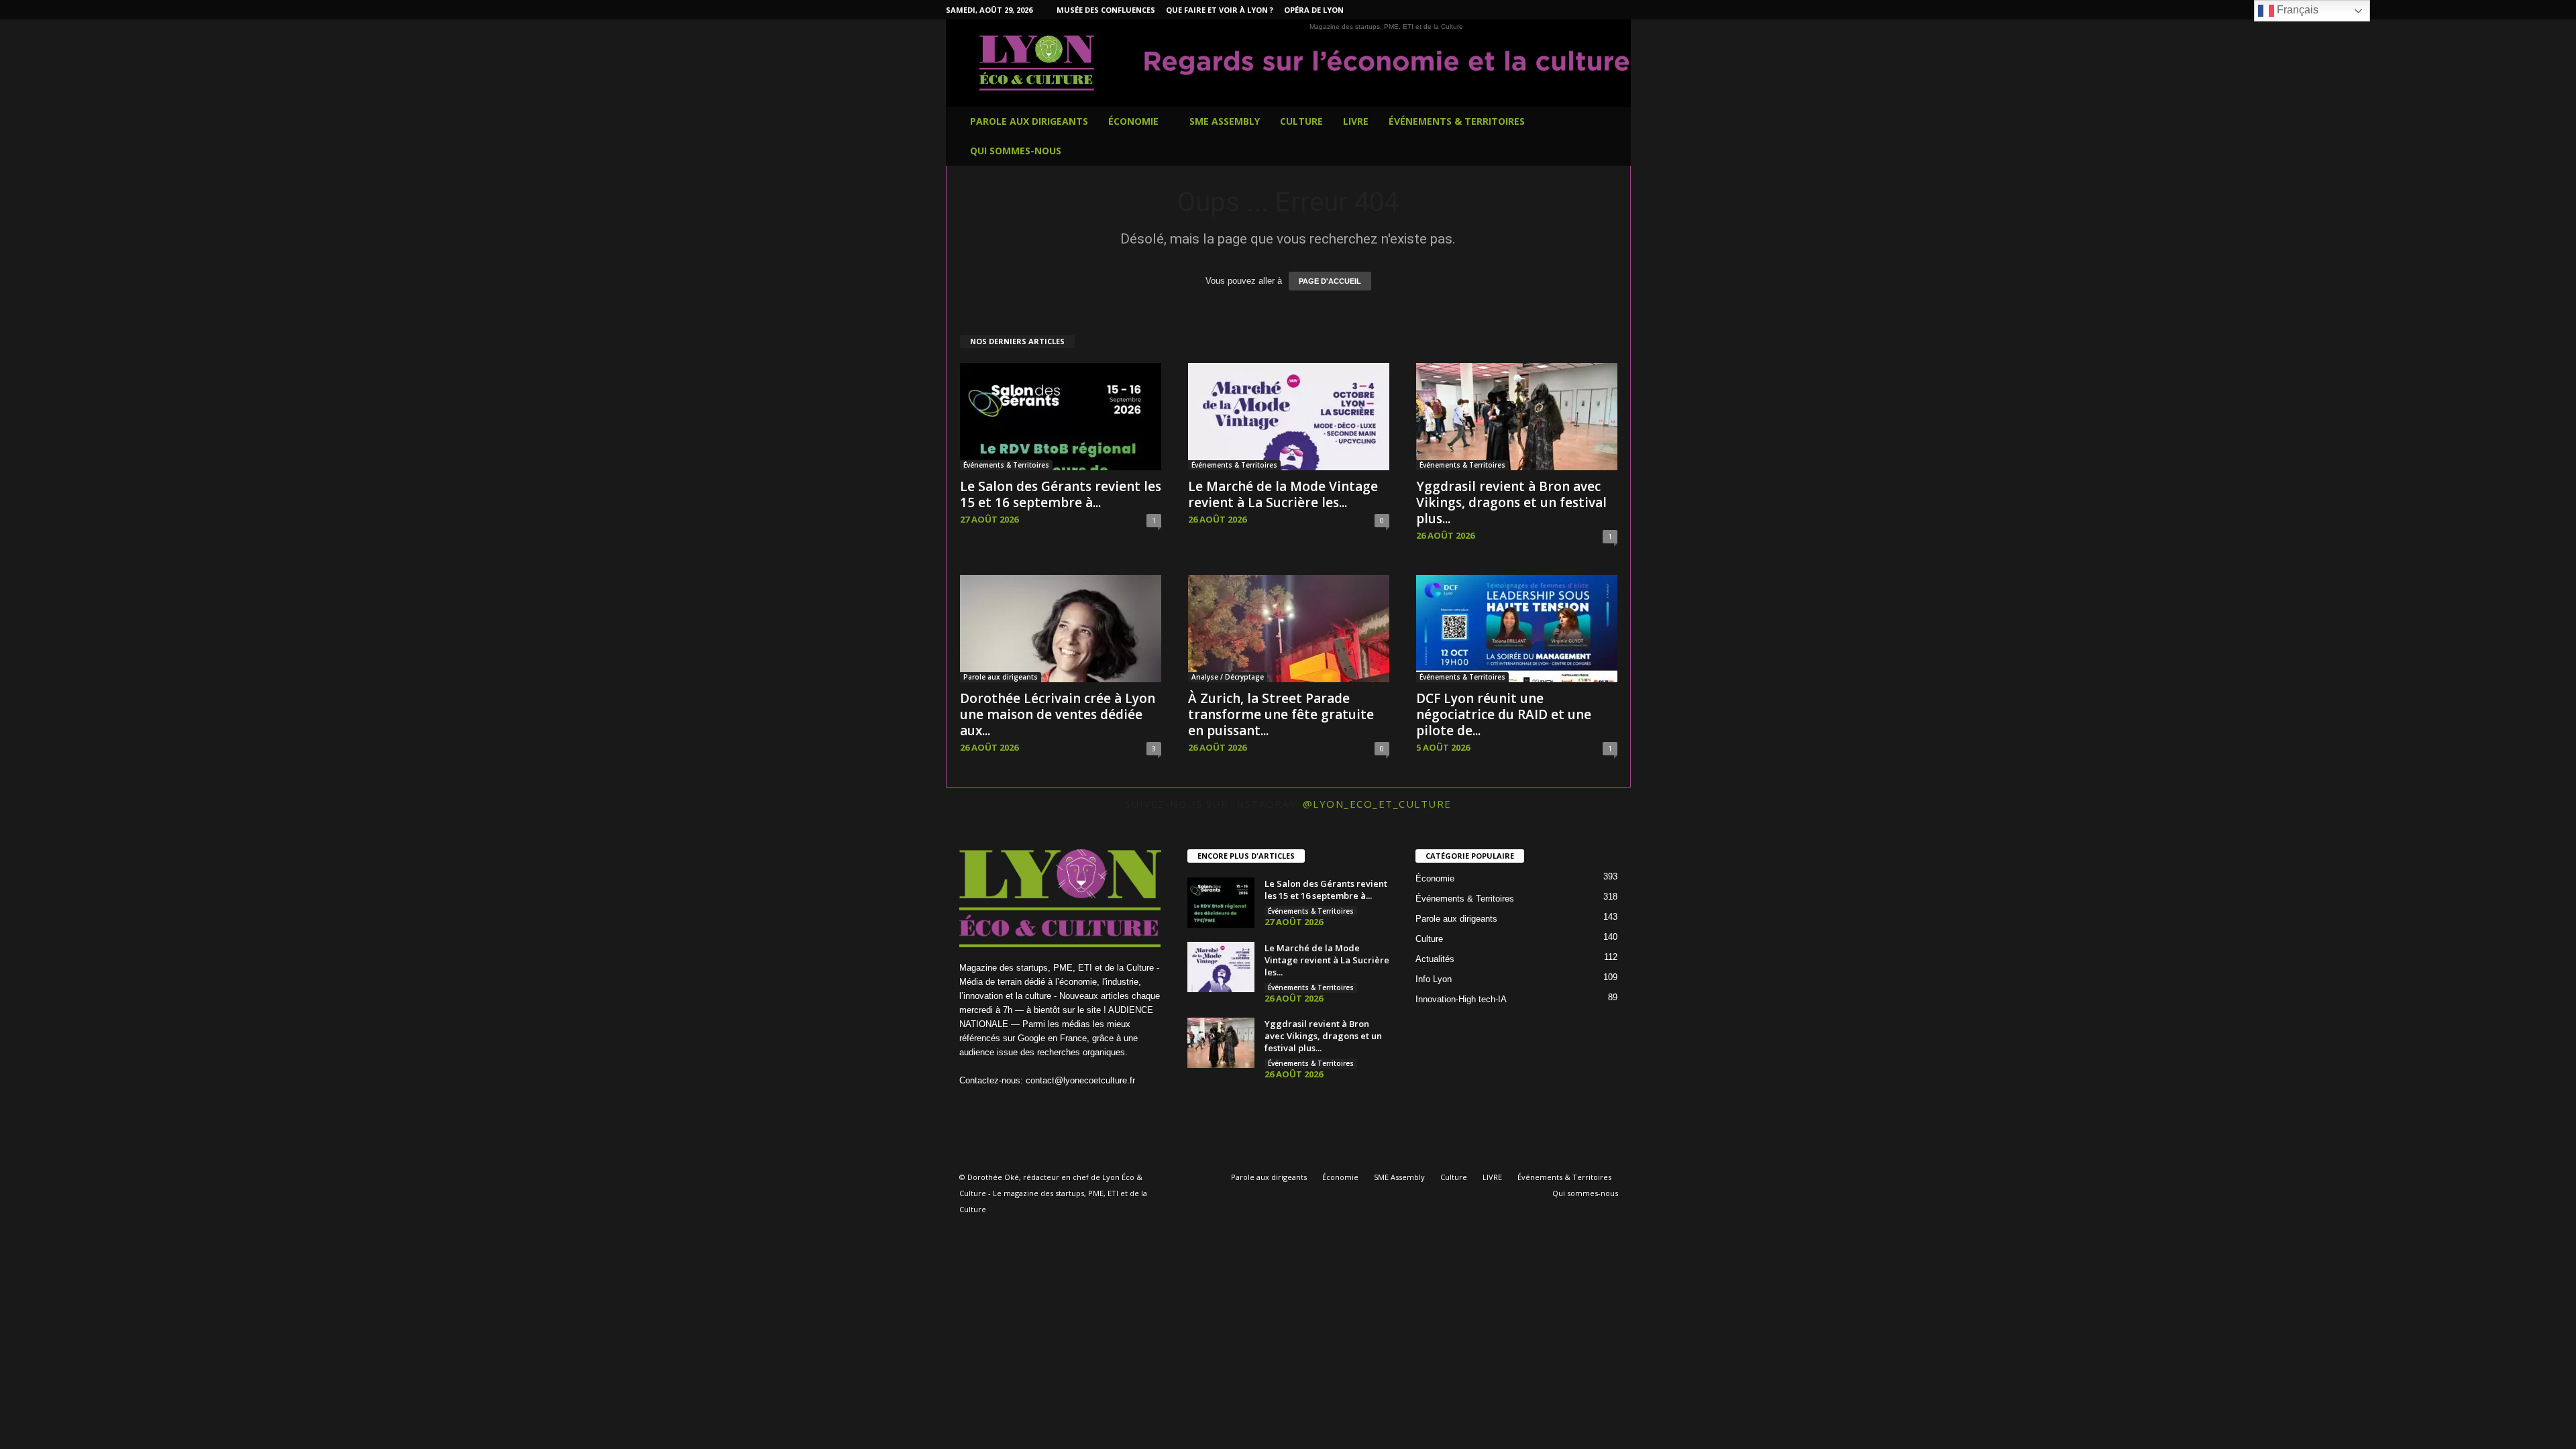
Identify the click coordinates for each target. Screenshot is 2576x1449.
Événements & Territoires (1457, 121)
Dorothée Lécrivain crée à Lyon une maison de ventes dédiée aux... (1058, 714)
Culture (1301, 121)
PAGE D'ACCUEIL (1330, 281)
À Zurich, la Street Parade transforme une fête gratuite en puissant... (1281, 714)
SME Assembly (1225, 121)
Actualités (1435, 959)
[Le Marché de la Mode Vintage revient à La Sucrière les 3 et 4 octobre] (1289, 417)
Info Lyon (1434, 979)
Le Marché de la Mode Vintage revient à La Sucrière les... (1283, 494)
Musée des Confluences (1106, 10)
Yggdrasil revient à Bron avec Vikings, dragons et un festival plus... (1511, 502)
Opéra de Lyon (1314, 10)
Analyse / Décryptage (1228, 677)
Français (2296, 10)
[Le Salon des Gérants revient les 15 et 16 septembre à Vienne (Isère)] (1061, 417)
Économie (1133, 121)
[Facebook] (1517, 10)
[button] (1611, 136)
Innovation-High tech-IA (1461, 999)
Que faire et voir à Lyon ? (1220, 10)
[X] (1600, 10)
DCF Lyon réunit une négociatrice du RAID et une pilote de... (1504, 714)
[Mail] (1579, 10)
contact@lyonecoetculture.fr (1080, 1080)
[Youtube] (1621, 10)
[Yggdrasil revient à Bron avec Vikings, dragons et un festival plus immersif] (1517, 417)
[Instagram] (1538, 10)
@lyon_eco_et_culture (1377, 804)
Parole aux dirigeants (1029, 121)
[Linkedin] (1558, 10)
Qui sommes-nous (1016, 151)
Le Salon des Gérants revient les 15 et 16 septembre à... (1061, 494)
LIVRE (1356, 121)
